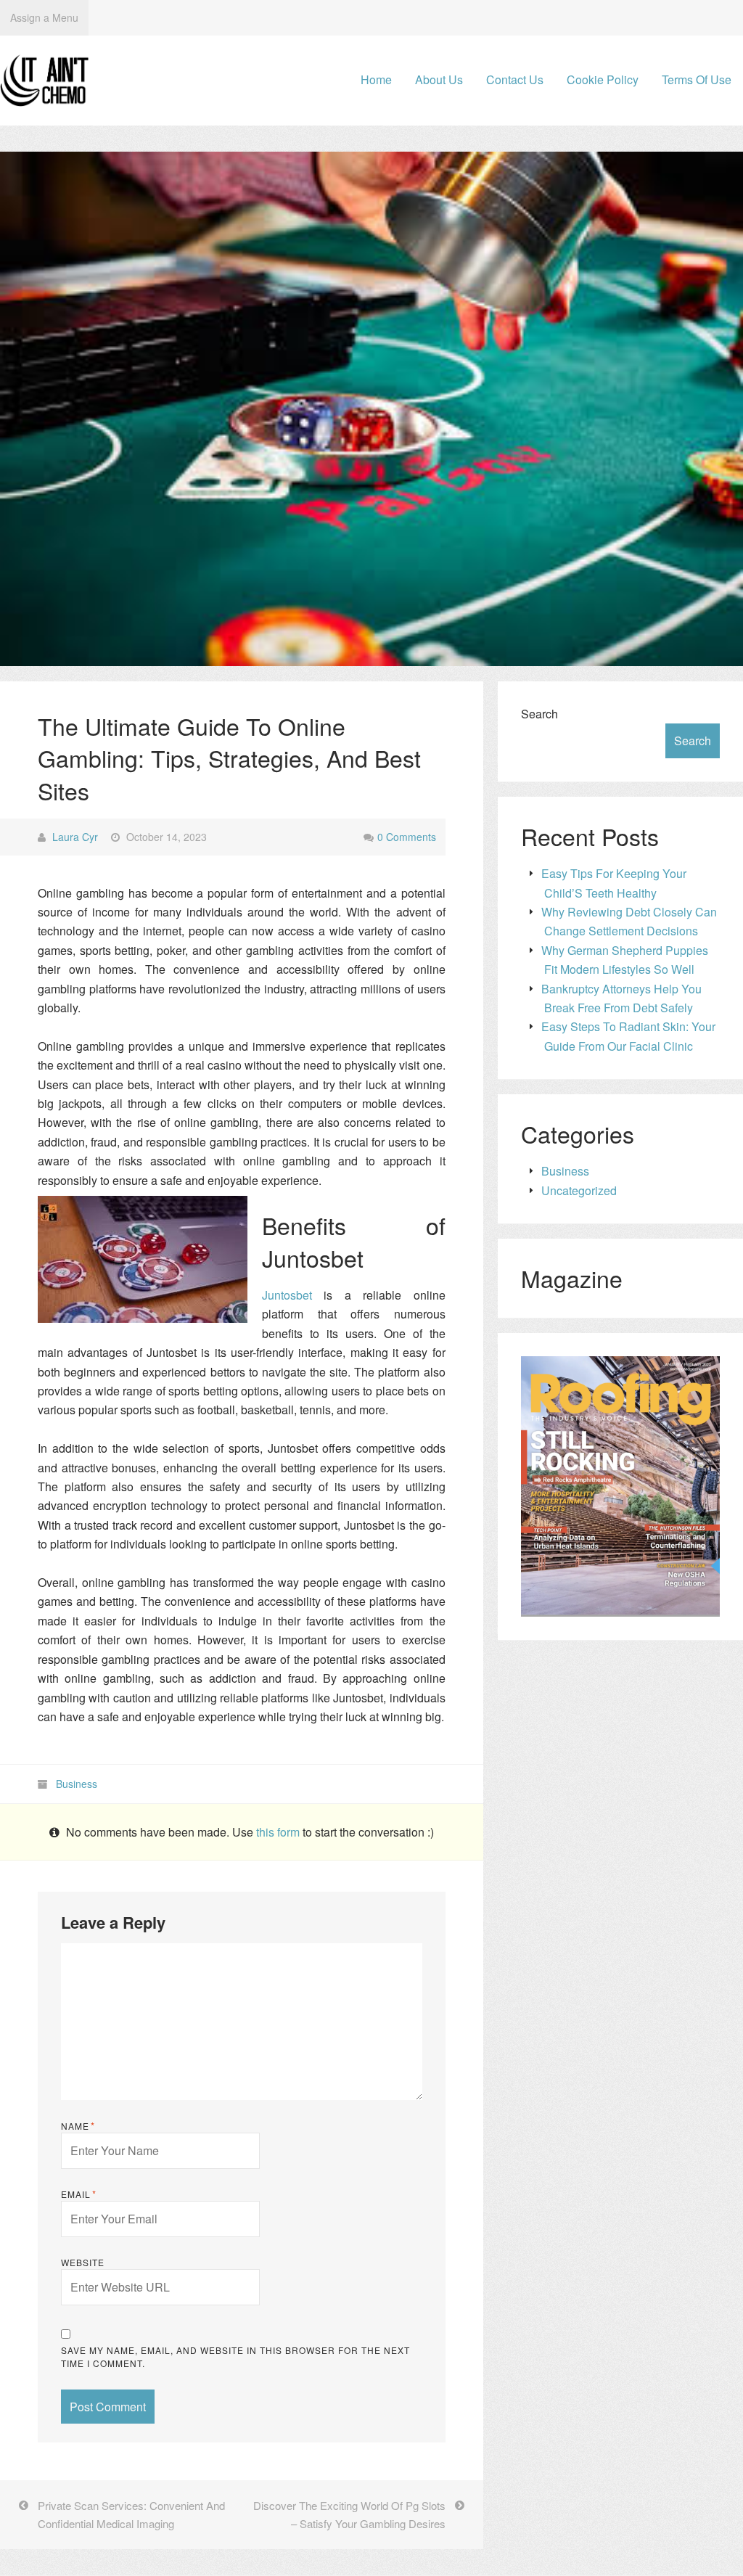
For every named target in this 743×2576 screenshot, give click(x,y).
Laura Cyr (75, 837)
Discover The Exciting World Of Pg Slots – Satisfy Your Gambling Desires (349, 2514)
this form (279, 1832)
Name (78, 2126)
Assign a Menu (44, 17)
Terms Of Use (697, 79)
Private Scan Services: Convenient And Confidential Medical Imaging (131, 2514)
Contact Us (515, 79)
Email (79, 2194)
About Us (439, 79)
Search (539, 714)
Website (83, 2262)
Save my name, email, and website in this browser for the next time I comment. (235, 2356)
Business (77, 1784)
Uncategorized (579, 1190)
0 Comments (407, 837)
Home (376, 79)
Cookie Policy (603, 79)
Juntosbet (287, 1295)
